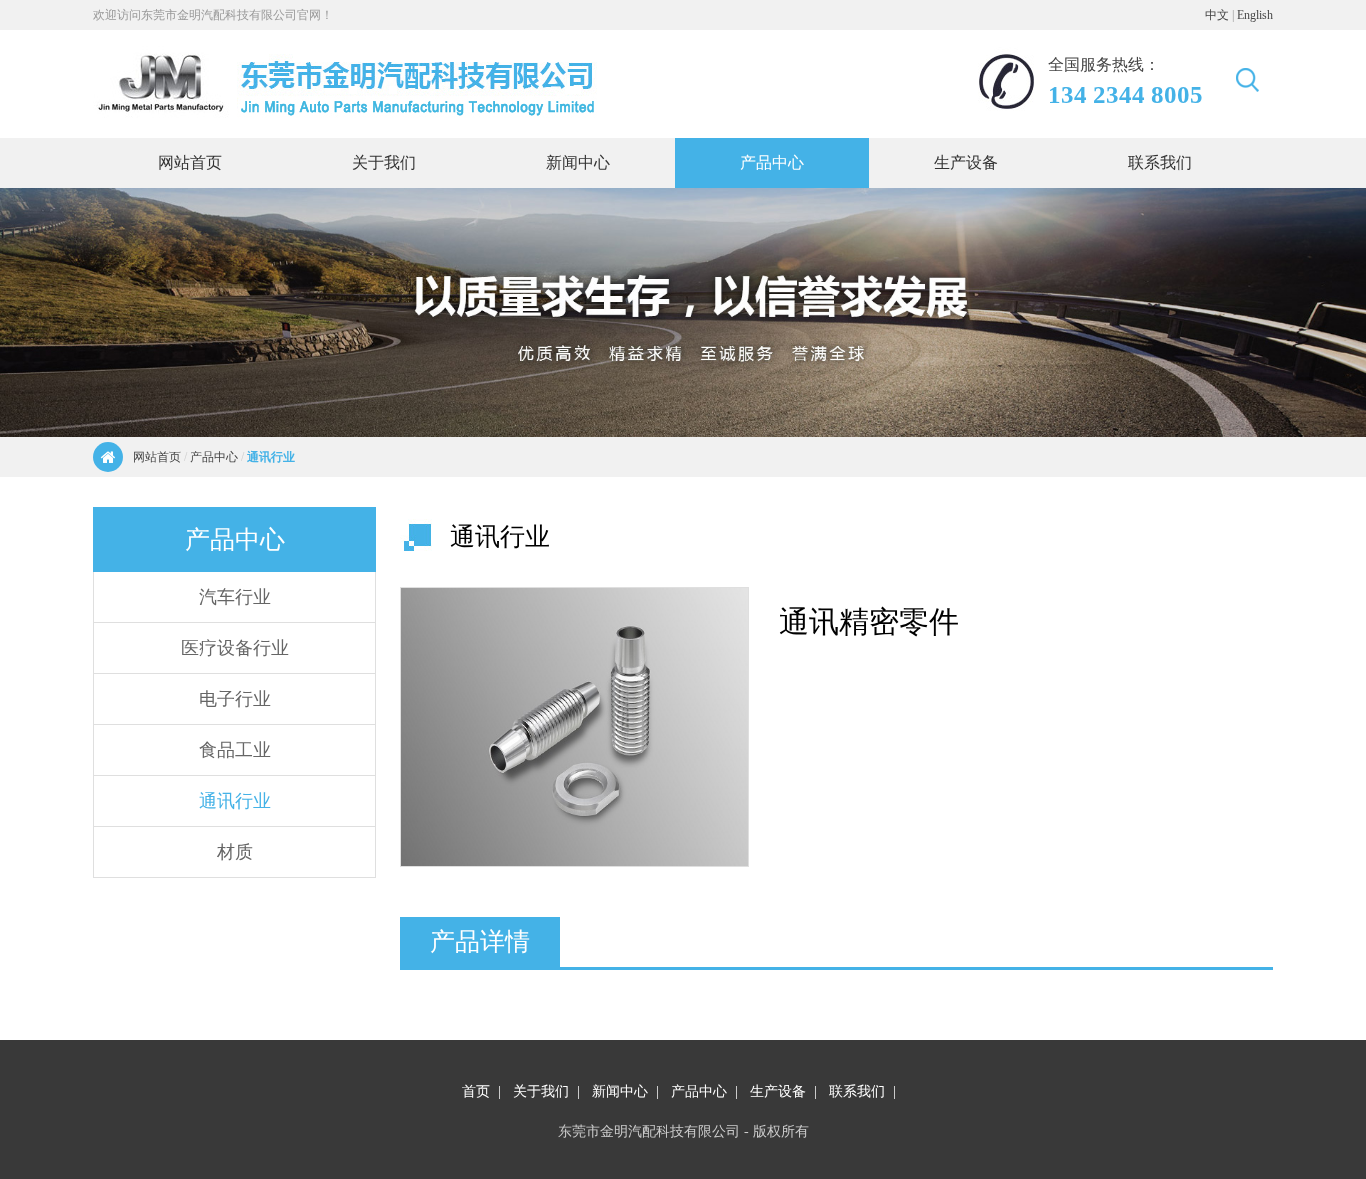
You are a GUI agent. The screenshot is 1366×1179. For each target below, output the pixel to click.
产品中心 (214, 457)
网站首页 (157, 457)
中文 (1217, 15)
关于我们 (541, 1091)
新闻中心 (620, 1091)
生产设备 (778, 1091)
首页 (476, 1091)
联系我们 (857, 1091)
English (1255, 15)
